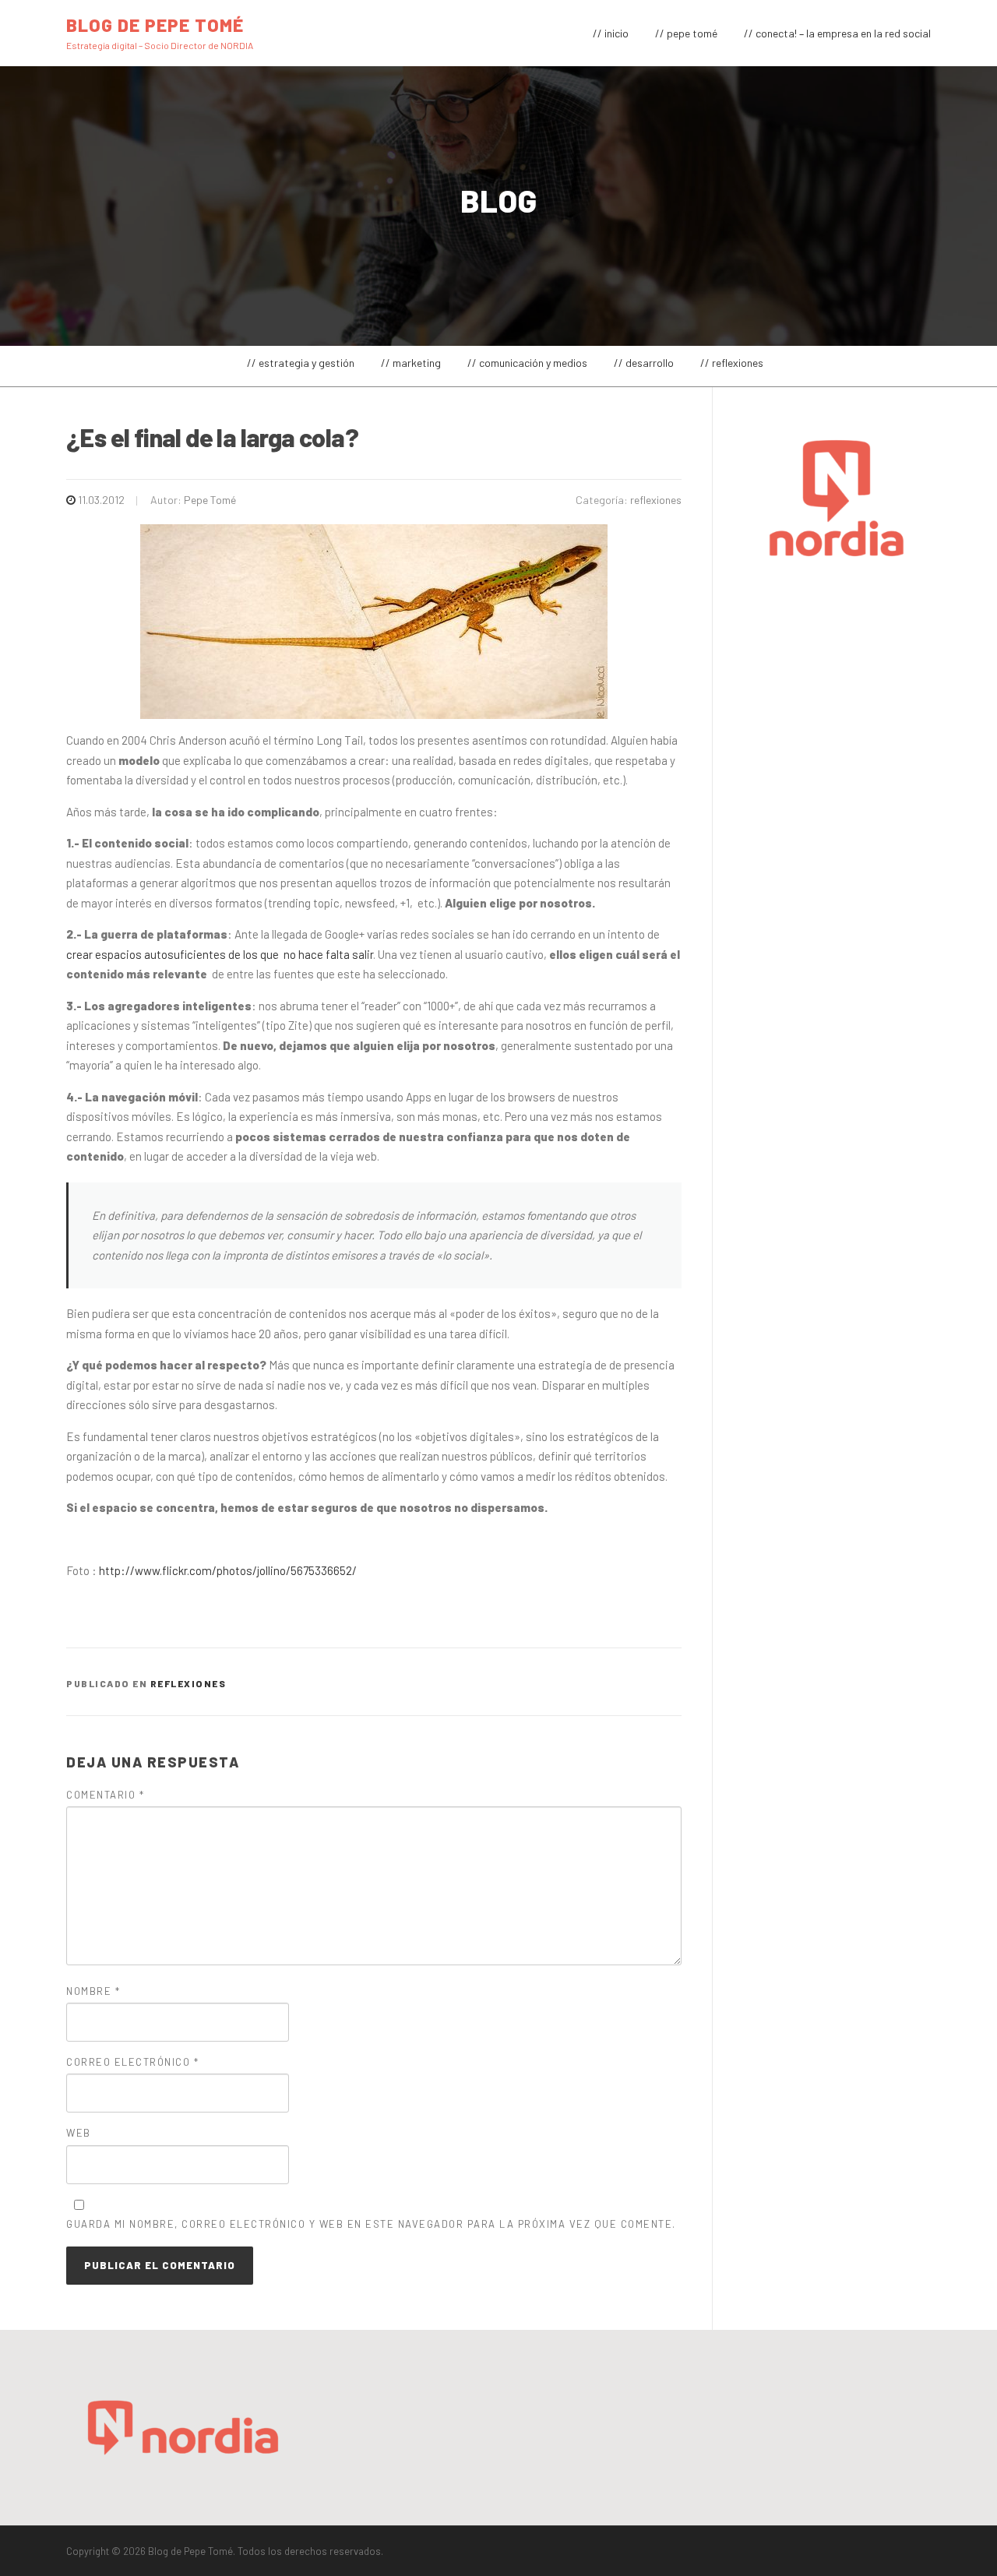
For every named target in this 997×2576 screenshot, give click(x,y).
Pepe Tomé (210, 500)
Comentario (105, 1795)
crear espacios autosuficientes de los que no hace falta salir (220, 954)
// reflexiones (732, 363)
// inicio (611, 33)
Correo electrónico (132, 2062)
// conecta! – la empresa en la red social (837, 33)
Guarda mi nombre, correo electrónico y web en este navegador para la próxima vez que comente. (371, 2224)
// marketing (411, 363)
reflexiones (656, 500)
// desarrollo (644, 363)
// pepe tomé (686, 33)
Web (79, 2133)
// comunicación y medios (527, 363)
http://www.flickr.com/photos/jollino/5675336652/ (228, 1570)
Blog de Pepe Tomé (155, 24)
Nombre (93, 1991)
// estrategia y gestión (301, 363)
